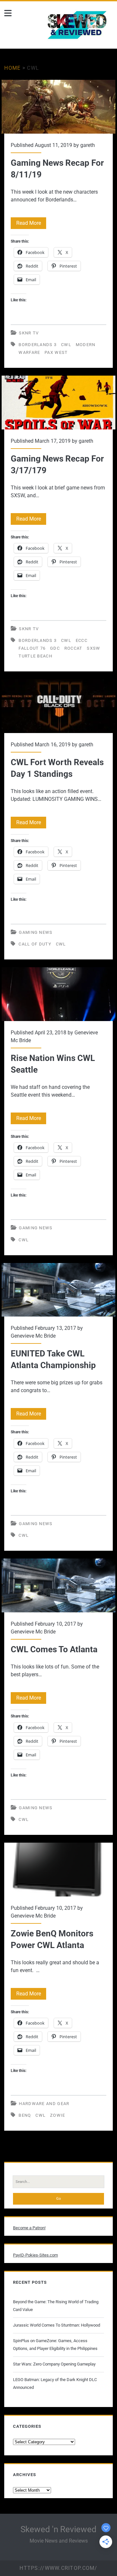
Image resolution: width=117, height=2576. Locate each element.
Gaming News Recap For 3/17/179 (58, 403)
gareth (88, 145)
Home (12, 68)
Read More (31, 224)
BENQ (25, 2115)
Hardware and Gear (44, 2104)
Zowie (58, 2115)
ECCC (82, 640)
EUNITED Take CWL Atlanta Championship (58, 1290)
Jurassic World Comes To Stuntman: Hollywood (57, 2325)
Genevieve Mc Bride (33, 1336)
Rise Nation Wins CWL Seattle (58, 994)
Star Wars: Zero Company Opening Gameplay (54, 2364)
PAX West (56, 352)
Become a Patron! (29, 2228)
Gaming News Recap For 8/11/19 (58, 107)
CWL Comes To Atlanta (58, 1585)
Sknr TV (29, 333)
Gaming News (36, 932)
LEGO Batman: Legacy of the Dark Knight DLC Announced (55, 2383)
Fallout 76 (32, 648)
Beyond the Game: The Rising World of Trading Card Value (56, 2306)
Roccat (73, 648)
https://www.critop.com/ (58, 2568)
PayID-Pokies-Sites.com (35, 2255)
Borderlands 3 (38, 345)
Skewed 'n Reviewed (58, 2529)
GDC (55, 648)
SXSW (93, 648)
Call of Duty (35, 944)
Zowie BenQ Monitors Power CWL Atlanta (58, 1870)
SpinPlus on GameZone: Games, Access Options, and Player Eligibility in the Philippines (55, 2345)
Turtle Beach (35, 656)
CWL (66, 345)
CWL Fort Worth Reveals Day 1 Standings (58, 706)
